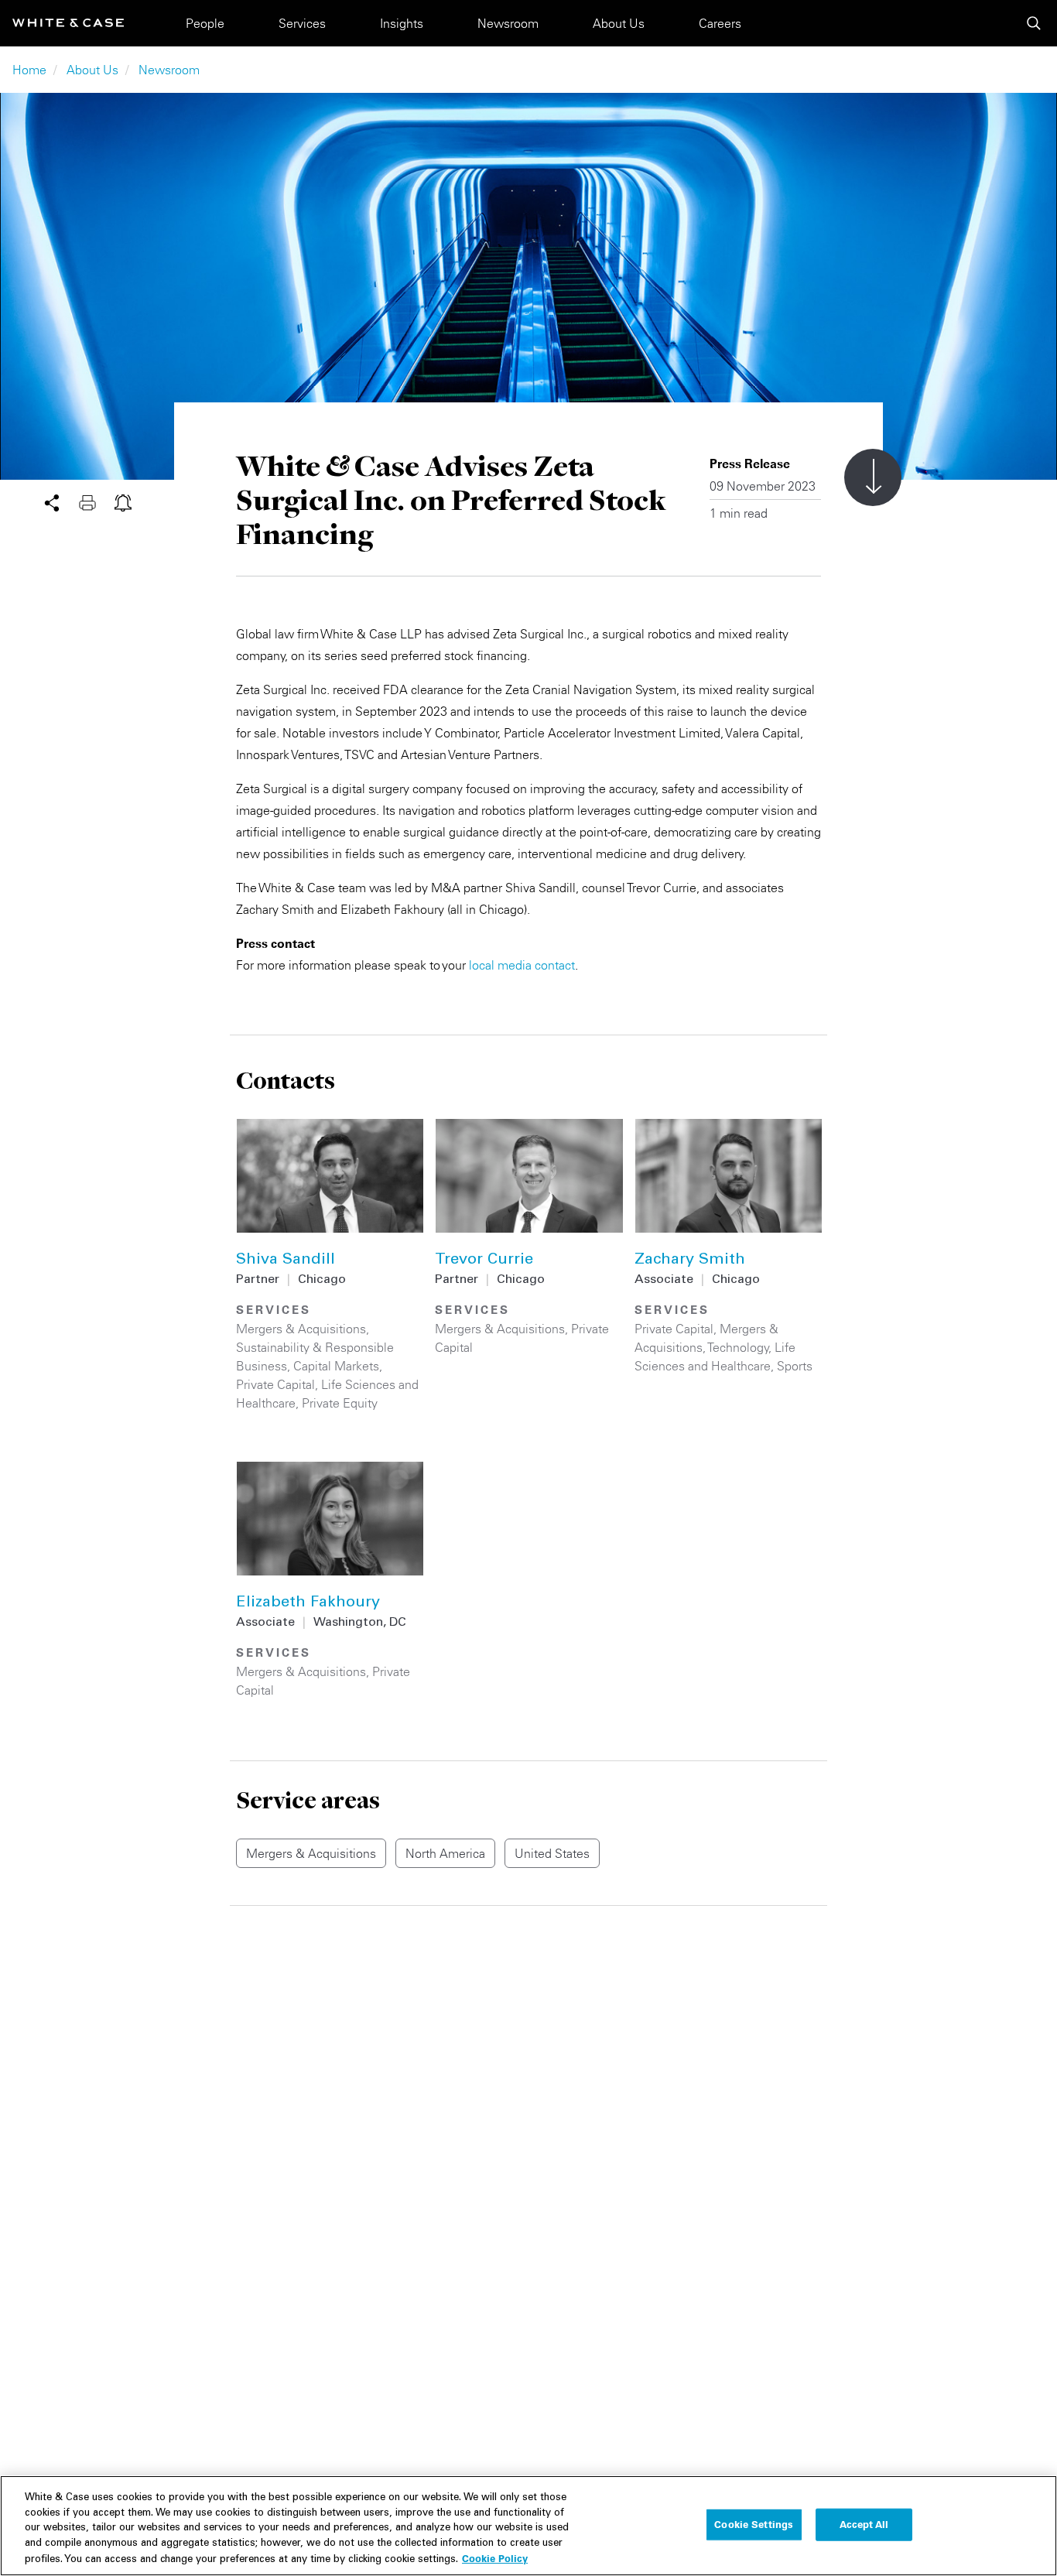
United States (552, 1853)
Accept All (864, 2524)
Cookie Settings (754, 2524)
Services (302, 23)
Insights (402, 23)
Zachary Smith (690, 1261)
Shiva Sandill (286, 1261)
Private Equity (340, 1403)
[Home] (68, 23)
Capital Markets (336, 1366)
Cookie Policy (495, 2558)
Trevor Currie (484, 1261)
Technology (739, 1347)
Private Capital (275, 1384)
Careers (720, 23)
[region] (528, 2526)
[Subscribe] (123, 501)
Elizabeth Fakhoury (308, 1603)
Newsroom (508, 23)
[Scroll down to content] (873, 477)
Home (29, 70)
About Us (619, 23)
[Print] (97, 501)
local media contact (522, 965)
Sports (795, 1366)
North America (445, 1853)
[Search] (1034, 23)
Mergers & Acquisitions (301, 1329)
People (205, 23)
